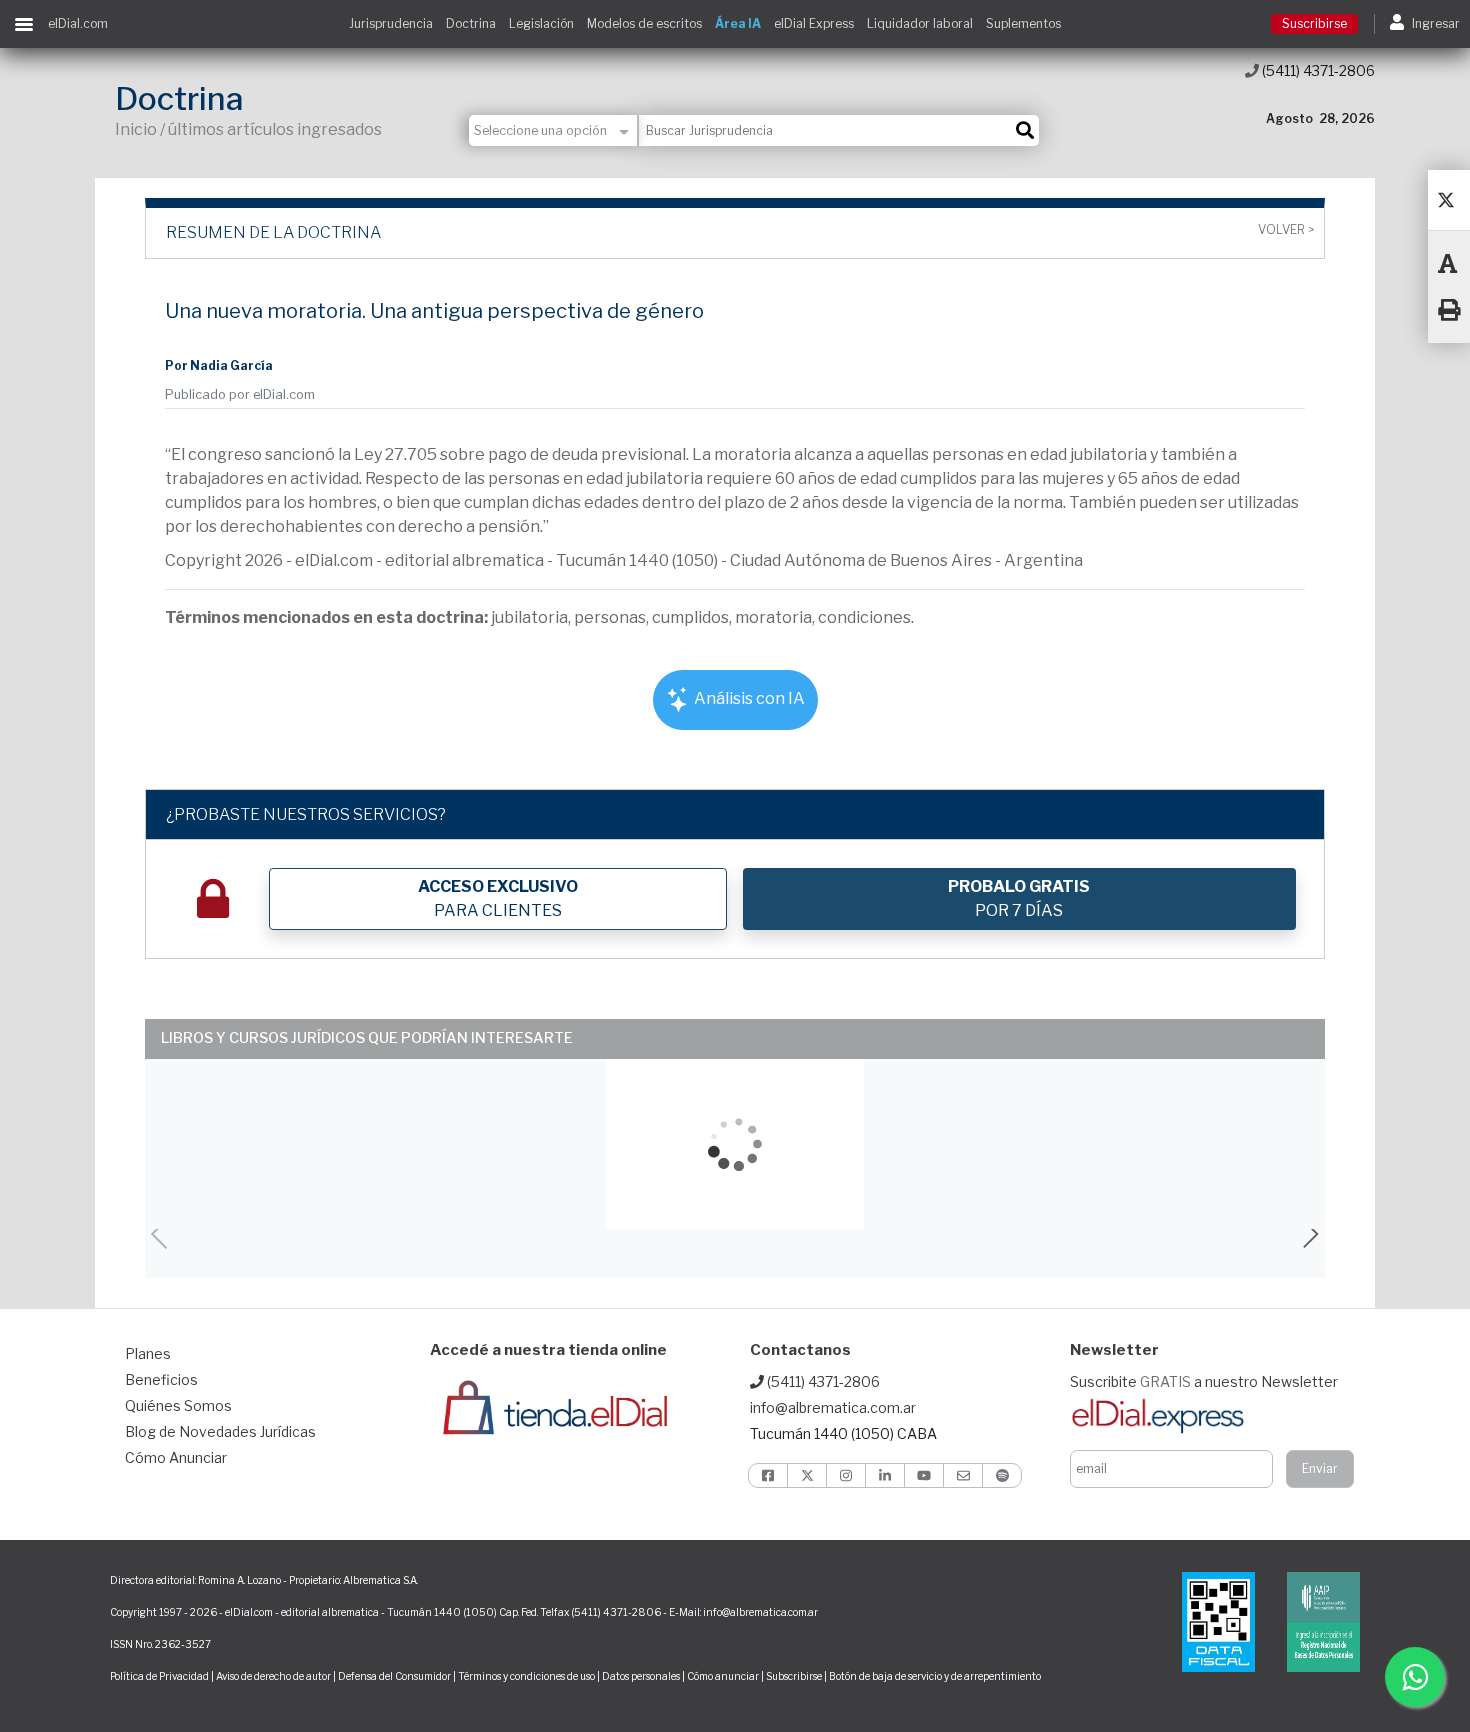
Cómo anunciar (723, 1676)
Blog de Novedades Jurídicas (220, 1431)
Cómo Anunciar (176, 1457)
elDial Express (814, 23)
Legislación (541, 23)
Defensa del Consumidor (394, 1676)
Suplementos (1023, 23)
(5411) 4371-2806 (1317, 70)
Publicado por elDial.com (240, 394)
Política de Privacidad (159, 1676)
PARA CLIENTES (498, 898)
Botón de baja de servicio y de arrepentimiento (935, 1676)
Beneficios (161, 1379)
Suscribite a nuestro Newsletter (1204, 1381)
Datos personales (641, 1676)
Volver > (1286, 230)
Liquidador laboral (920, 23)
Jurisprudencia (391, 23)
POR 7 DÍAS (1019, 898)
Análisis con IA (748, 698)
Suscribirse (1314, 23)
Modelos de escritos (644, 23)
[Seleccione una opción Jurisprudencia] (554, 130)
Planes (148, 1353)
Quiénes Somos (178, 1405)
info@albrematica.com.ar (833, 1407)
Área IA (738, 23)
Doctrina (471, 23)
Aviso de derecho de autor (273, 1676)
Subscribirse (795, 1676)
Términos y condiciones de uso (526, 1676)
